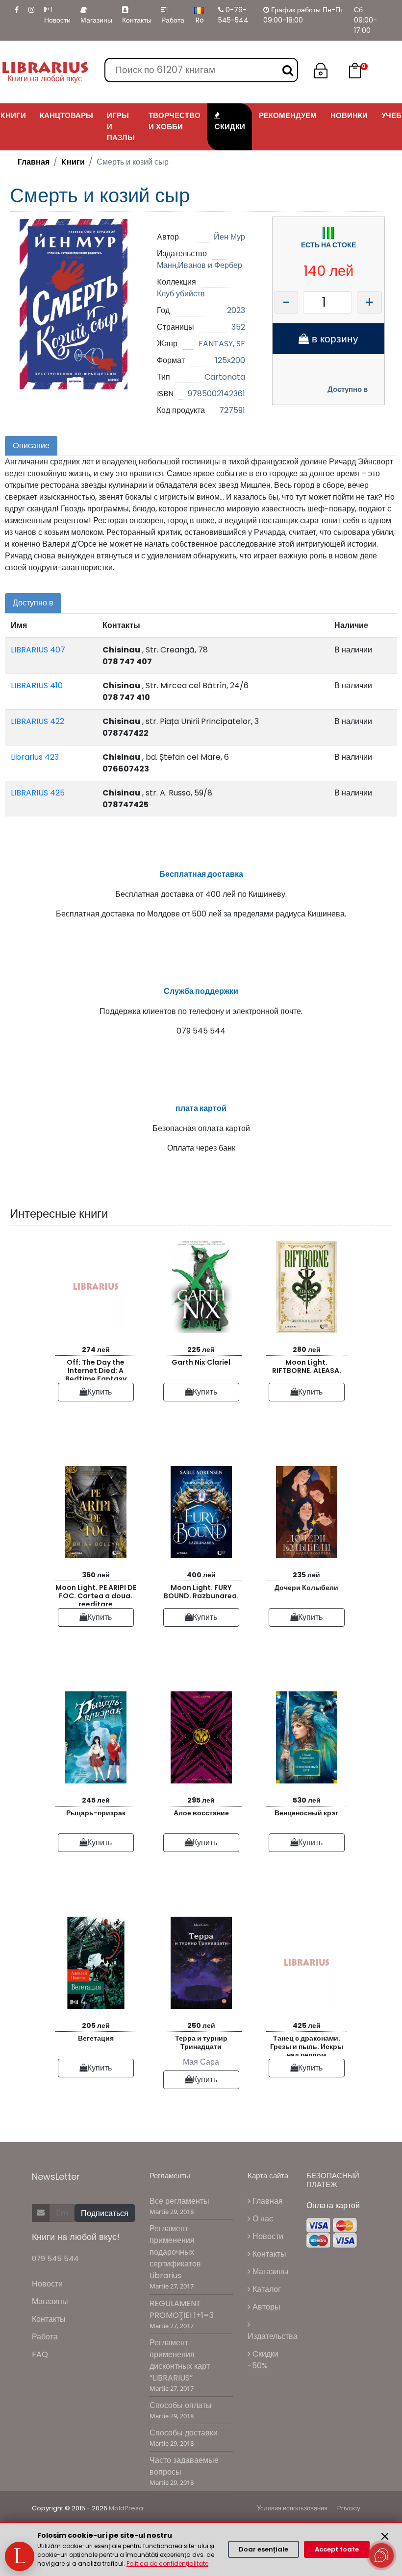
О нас (262, 2219)
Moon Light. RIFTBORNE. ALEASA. (307, 1366)
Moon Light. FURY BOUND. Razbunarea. (201, 1592)
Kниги (73, 162)
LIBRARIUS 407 (38, 650)
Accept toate (337, 2549)
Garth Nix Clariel (201, 1362)
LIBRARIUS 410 (37, 686)
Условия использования (292, 2508)
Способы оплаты (181, 2405)
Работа (173, 20)
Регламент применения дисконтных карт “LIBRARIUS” (180, 2360)
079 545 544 (55, 2258)
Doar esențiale (264, 2549)
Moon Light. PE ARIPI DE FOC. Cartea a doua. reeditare (96, 1594)
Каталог (266, 2289)
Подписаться (105, 2213)
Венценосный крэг (306, 1813)
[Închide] (385, 2536)
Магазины (96, 20)
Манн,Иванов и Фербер (200, 265)
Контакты (137, 20)
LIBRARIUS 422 (38, 721)
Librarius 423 (35, 757)
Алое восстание (201, 1813)
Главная (34, 162)
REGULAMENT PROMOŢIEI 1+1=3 (182, 2309)
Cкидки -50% (263, 2360)
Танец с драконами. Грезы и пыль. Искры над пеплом (307, 2045)
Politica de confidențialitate (167, 2564)
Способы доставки (184, 2433)
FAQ (40, 2354)
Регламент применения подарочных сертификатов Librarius (175, 2252)
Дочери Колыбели (306, 1588)
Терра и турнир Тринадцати (201, 2042)
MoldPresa (126, 2508)
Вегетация (96, 2038)
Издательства (273, 2336)
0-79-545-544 (233, 15)
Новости (57, 20)
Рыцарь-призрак (96, 1813)
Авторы (265, 2307)
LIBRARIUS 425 (38, 793)
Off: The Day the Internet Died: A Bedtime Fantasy (96, 1369)
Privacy (349, 2508)
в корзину (334, 339)
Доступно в (348, 389)
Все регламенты (179, 2201)
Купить (100, 1392)
